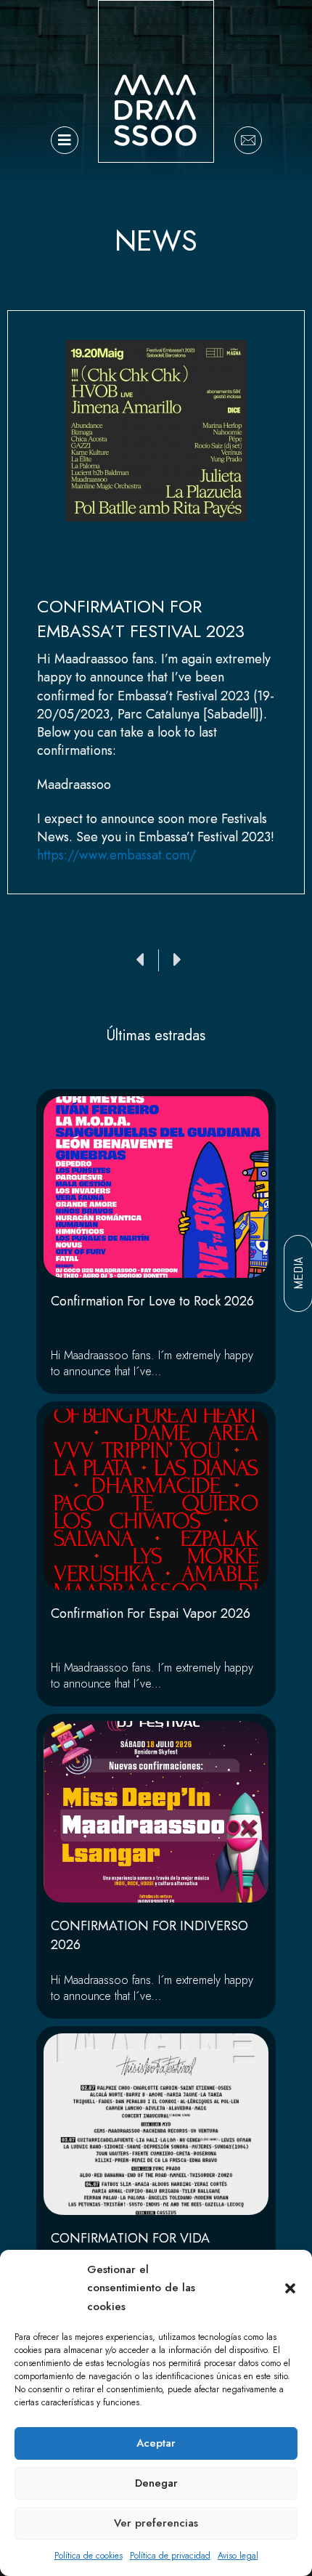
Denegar (156, 2483)
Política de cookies (89, 2556)
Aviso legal (238, 2556)
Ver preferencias (156, 2523)
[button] (290, 2288)
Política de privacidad (170, 2556)
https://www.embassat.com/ (116, 855)
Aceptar (156, 2443)
